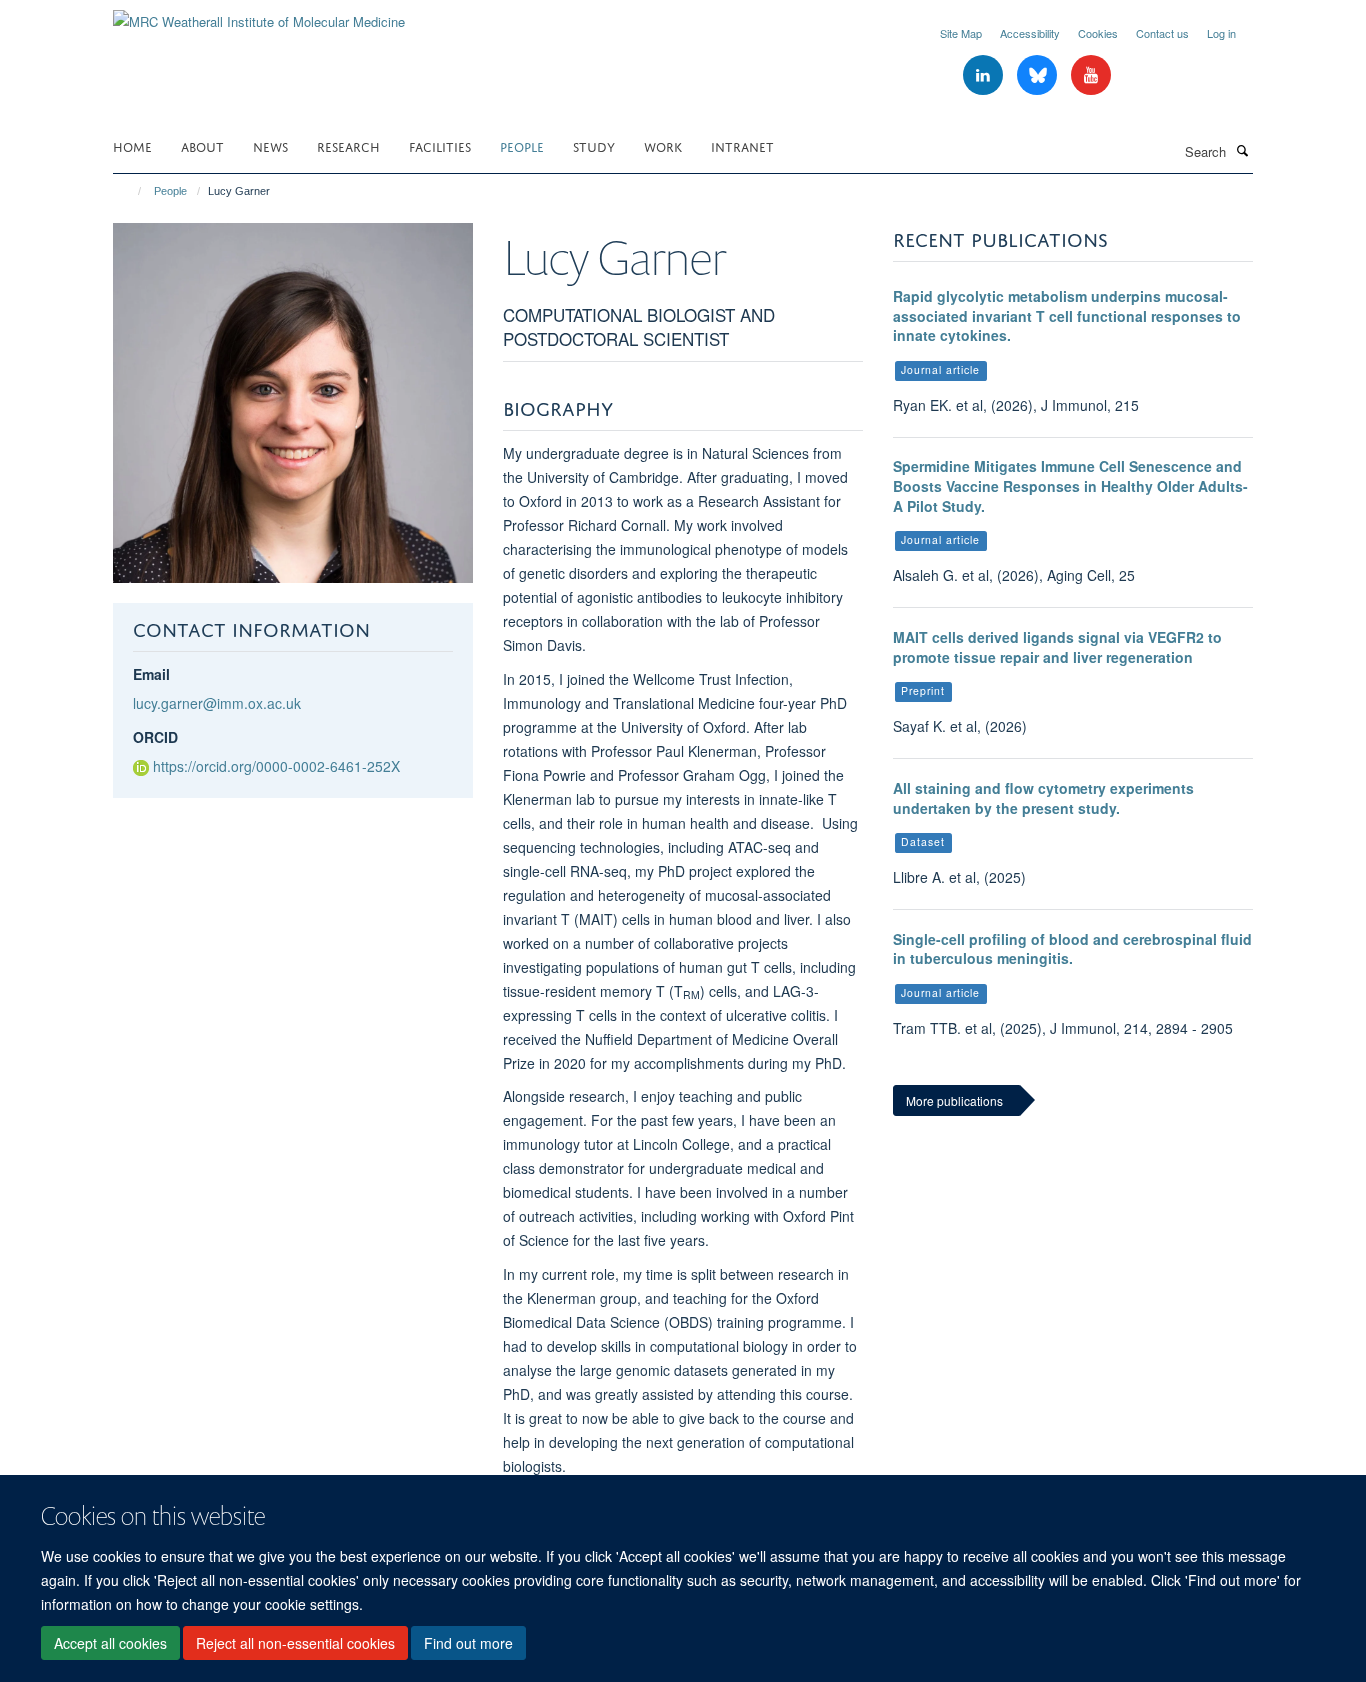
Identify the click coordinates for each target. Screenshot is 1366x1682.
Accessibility (1030, 33)
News (270, 145)
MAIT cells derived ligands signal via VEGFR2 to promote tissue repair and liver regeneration (1057, 647)
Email (151, 674)
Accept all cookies (110, 1643)
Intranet (742, 145)
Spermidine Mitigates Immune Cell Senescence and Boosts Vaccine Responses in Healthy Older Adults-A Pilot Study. (1070, 485)
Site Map (961, 33)
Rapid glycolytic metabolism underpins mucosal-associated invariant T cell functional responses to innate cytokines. (1067, 315)
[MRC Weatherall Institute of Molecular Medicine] (259, 14)
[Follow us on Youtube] (1091, 75)
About (202, 145)
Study (594, 145)
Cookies (1098, 33)
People (522, 145)
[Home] (130, 191)
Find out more (468, 1643)
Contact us (1162, 33)
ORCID (155, 737)
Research (348, 145)
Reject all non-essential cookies (295, 1643)
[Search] (1242, 150)
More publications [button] (954, 1100)
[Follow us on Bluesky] (1039, 75)
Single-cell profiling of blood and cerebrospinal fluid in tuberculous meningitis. (1072, 949)
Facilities (440, 145)
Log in (1221, 33)
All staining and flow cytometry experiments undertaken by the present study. (1043, 798)
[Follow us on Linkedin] (985, 75)
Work (663, 145)
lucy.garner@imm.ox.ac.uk (217, 703)
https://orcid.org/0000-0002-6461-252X (276, 766)
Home (132, 145)
